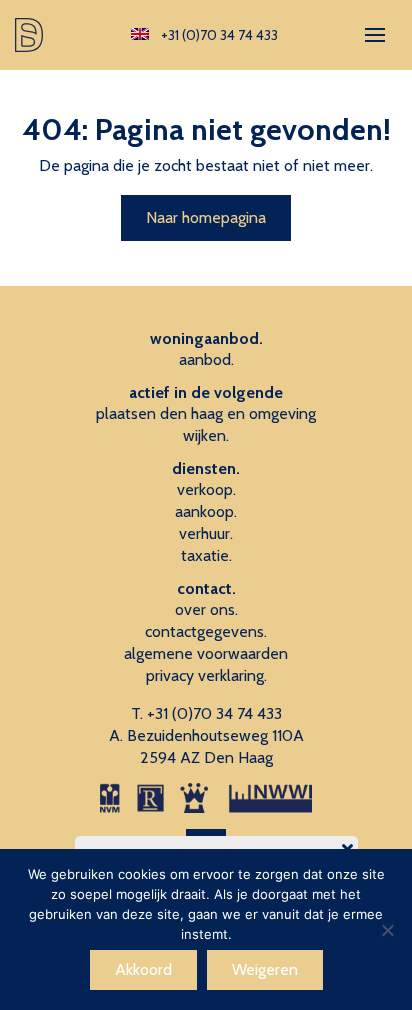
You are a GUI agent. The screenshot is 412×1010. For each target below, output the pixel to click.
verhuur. (206, 533)
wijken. (206, 435)
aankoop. (206, 511)
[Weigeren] (387, 930)
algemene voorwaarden (206, 653)
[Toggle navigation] (375, 35)
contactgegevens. (206, 631)
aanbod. (206, 359)
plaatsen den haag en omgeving (206, 413)
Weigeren (265, 969)
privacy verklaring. (206, 675)
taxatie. (206, 555)
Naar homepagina (206, 217)
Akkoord (143, 969)
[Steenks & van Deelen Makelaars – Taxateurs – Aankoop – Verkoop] (31, 35)
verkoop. (206, 489)
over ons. (206, 609)
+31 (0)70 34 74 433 (214, 713)
